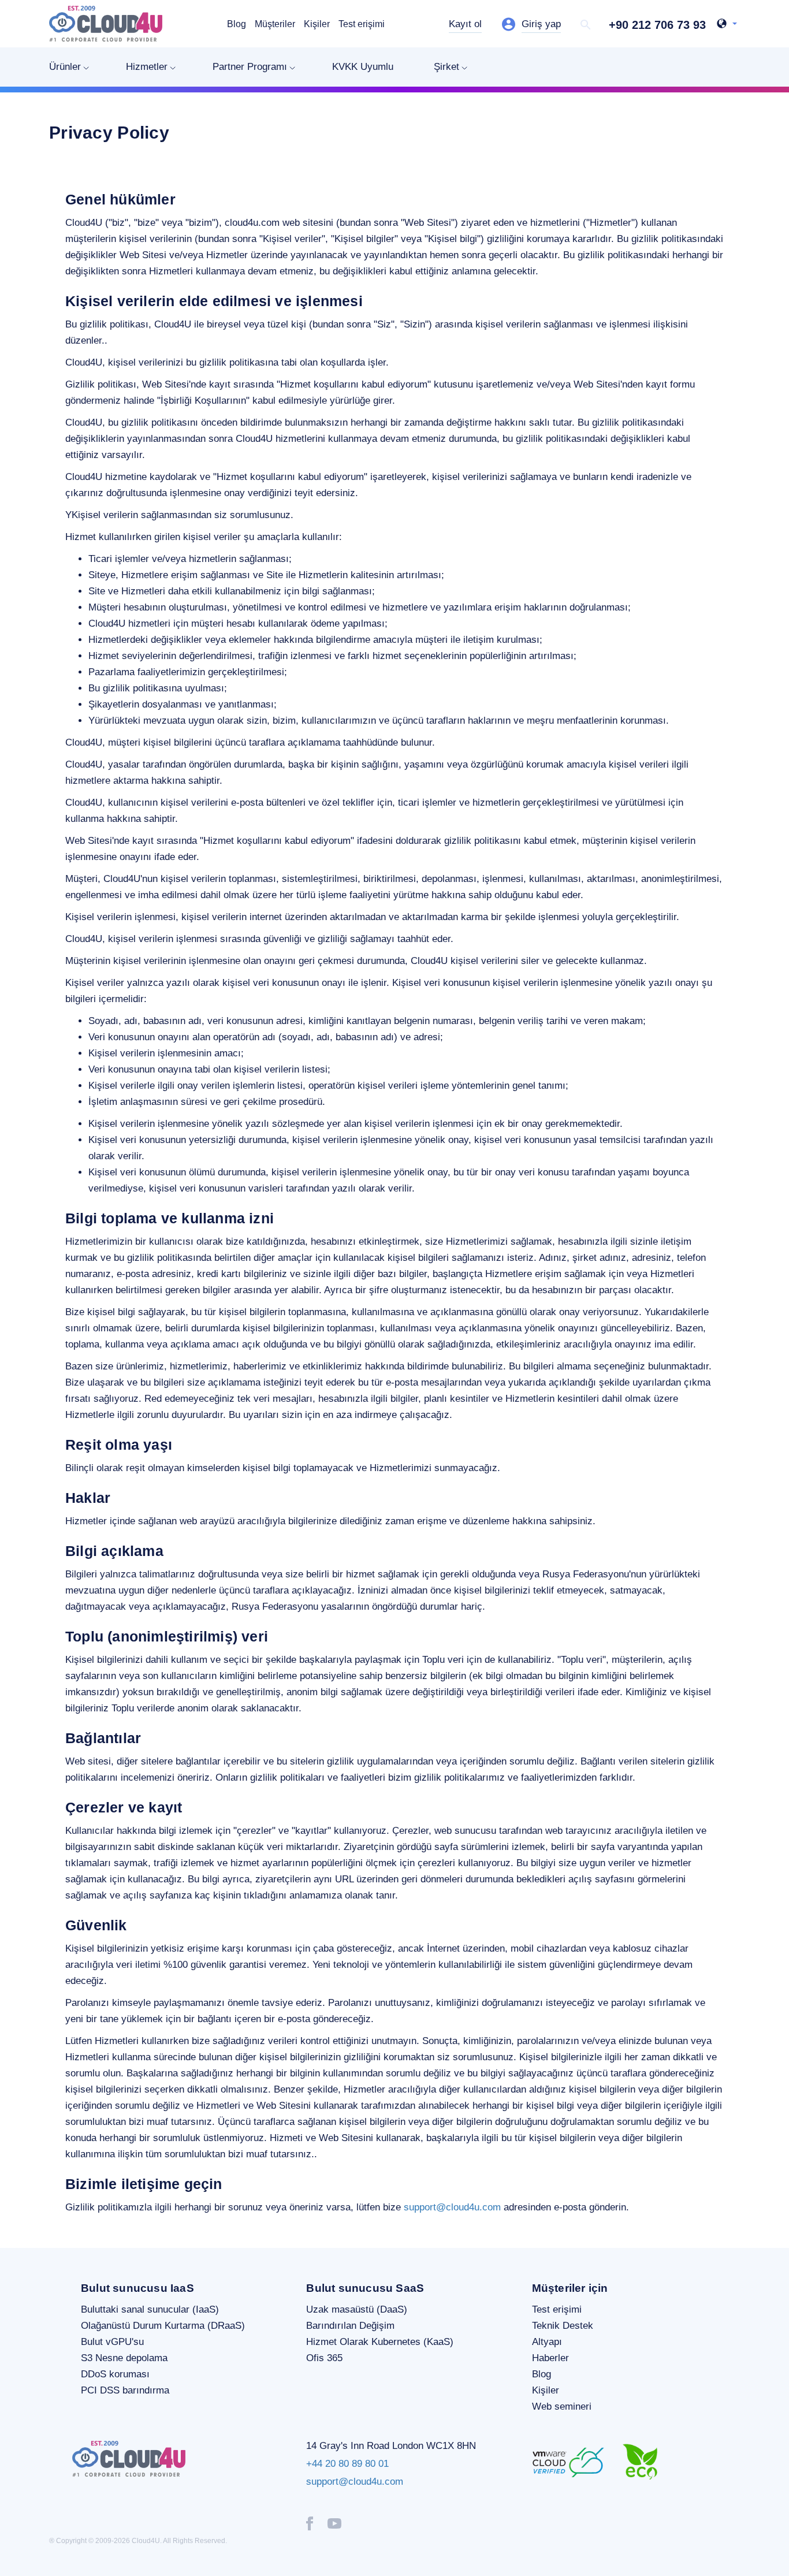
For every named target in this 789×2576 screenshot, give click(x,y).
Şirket (446, 67)
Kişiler (317, 24)
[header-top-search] (586, 25)
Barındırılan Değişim (350, 2326)
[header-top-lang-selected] (727, 25)
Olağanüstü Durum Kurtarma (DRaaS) (163, 2326)
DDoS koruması (115, 2374)
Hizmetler (147, 67)
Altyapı (547, 2342)
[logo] (106, 24)
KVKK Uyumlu (363, 67)
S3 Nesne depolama (124, 2358)
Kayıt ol (465, 24)
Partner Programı (250, 67)
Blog (237, 24)
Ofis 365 (324, 2358)
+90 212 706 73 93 (657, 25)
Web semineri (562, 2406)
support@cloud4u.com (452, 2207)
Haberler (550, 2358)
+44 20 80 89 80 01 (347, 2464)
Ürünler (65, 67)
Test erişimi (362, 24)
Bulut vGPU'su (112, 2342)
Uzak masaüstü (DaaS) (357, 2309)
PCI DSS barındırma (125, 2390)
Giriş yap (541, 24)
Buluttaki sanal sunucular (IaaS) (150, 2309)
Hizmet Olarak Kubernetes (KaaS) (380, 2342)
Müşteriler (275, 24)
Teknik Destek (563, 2326)
